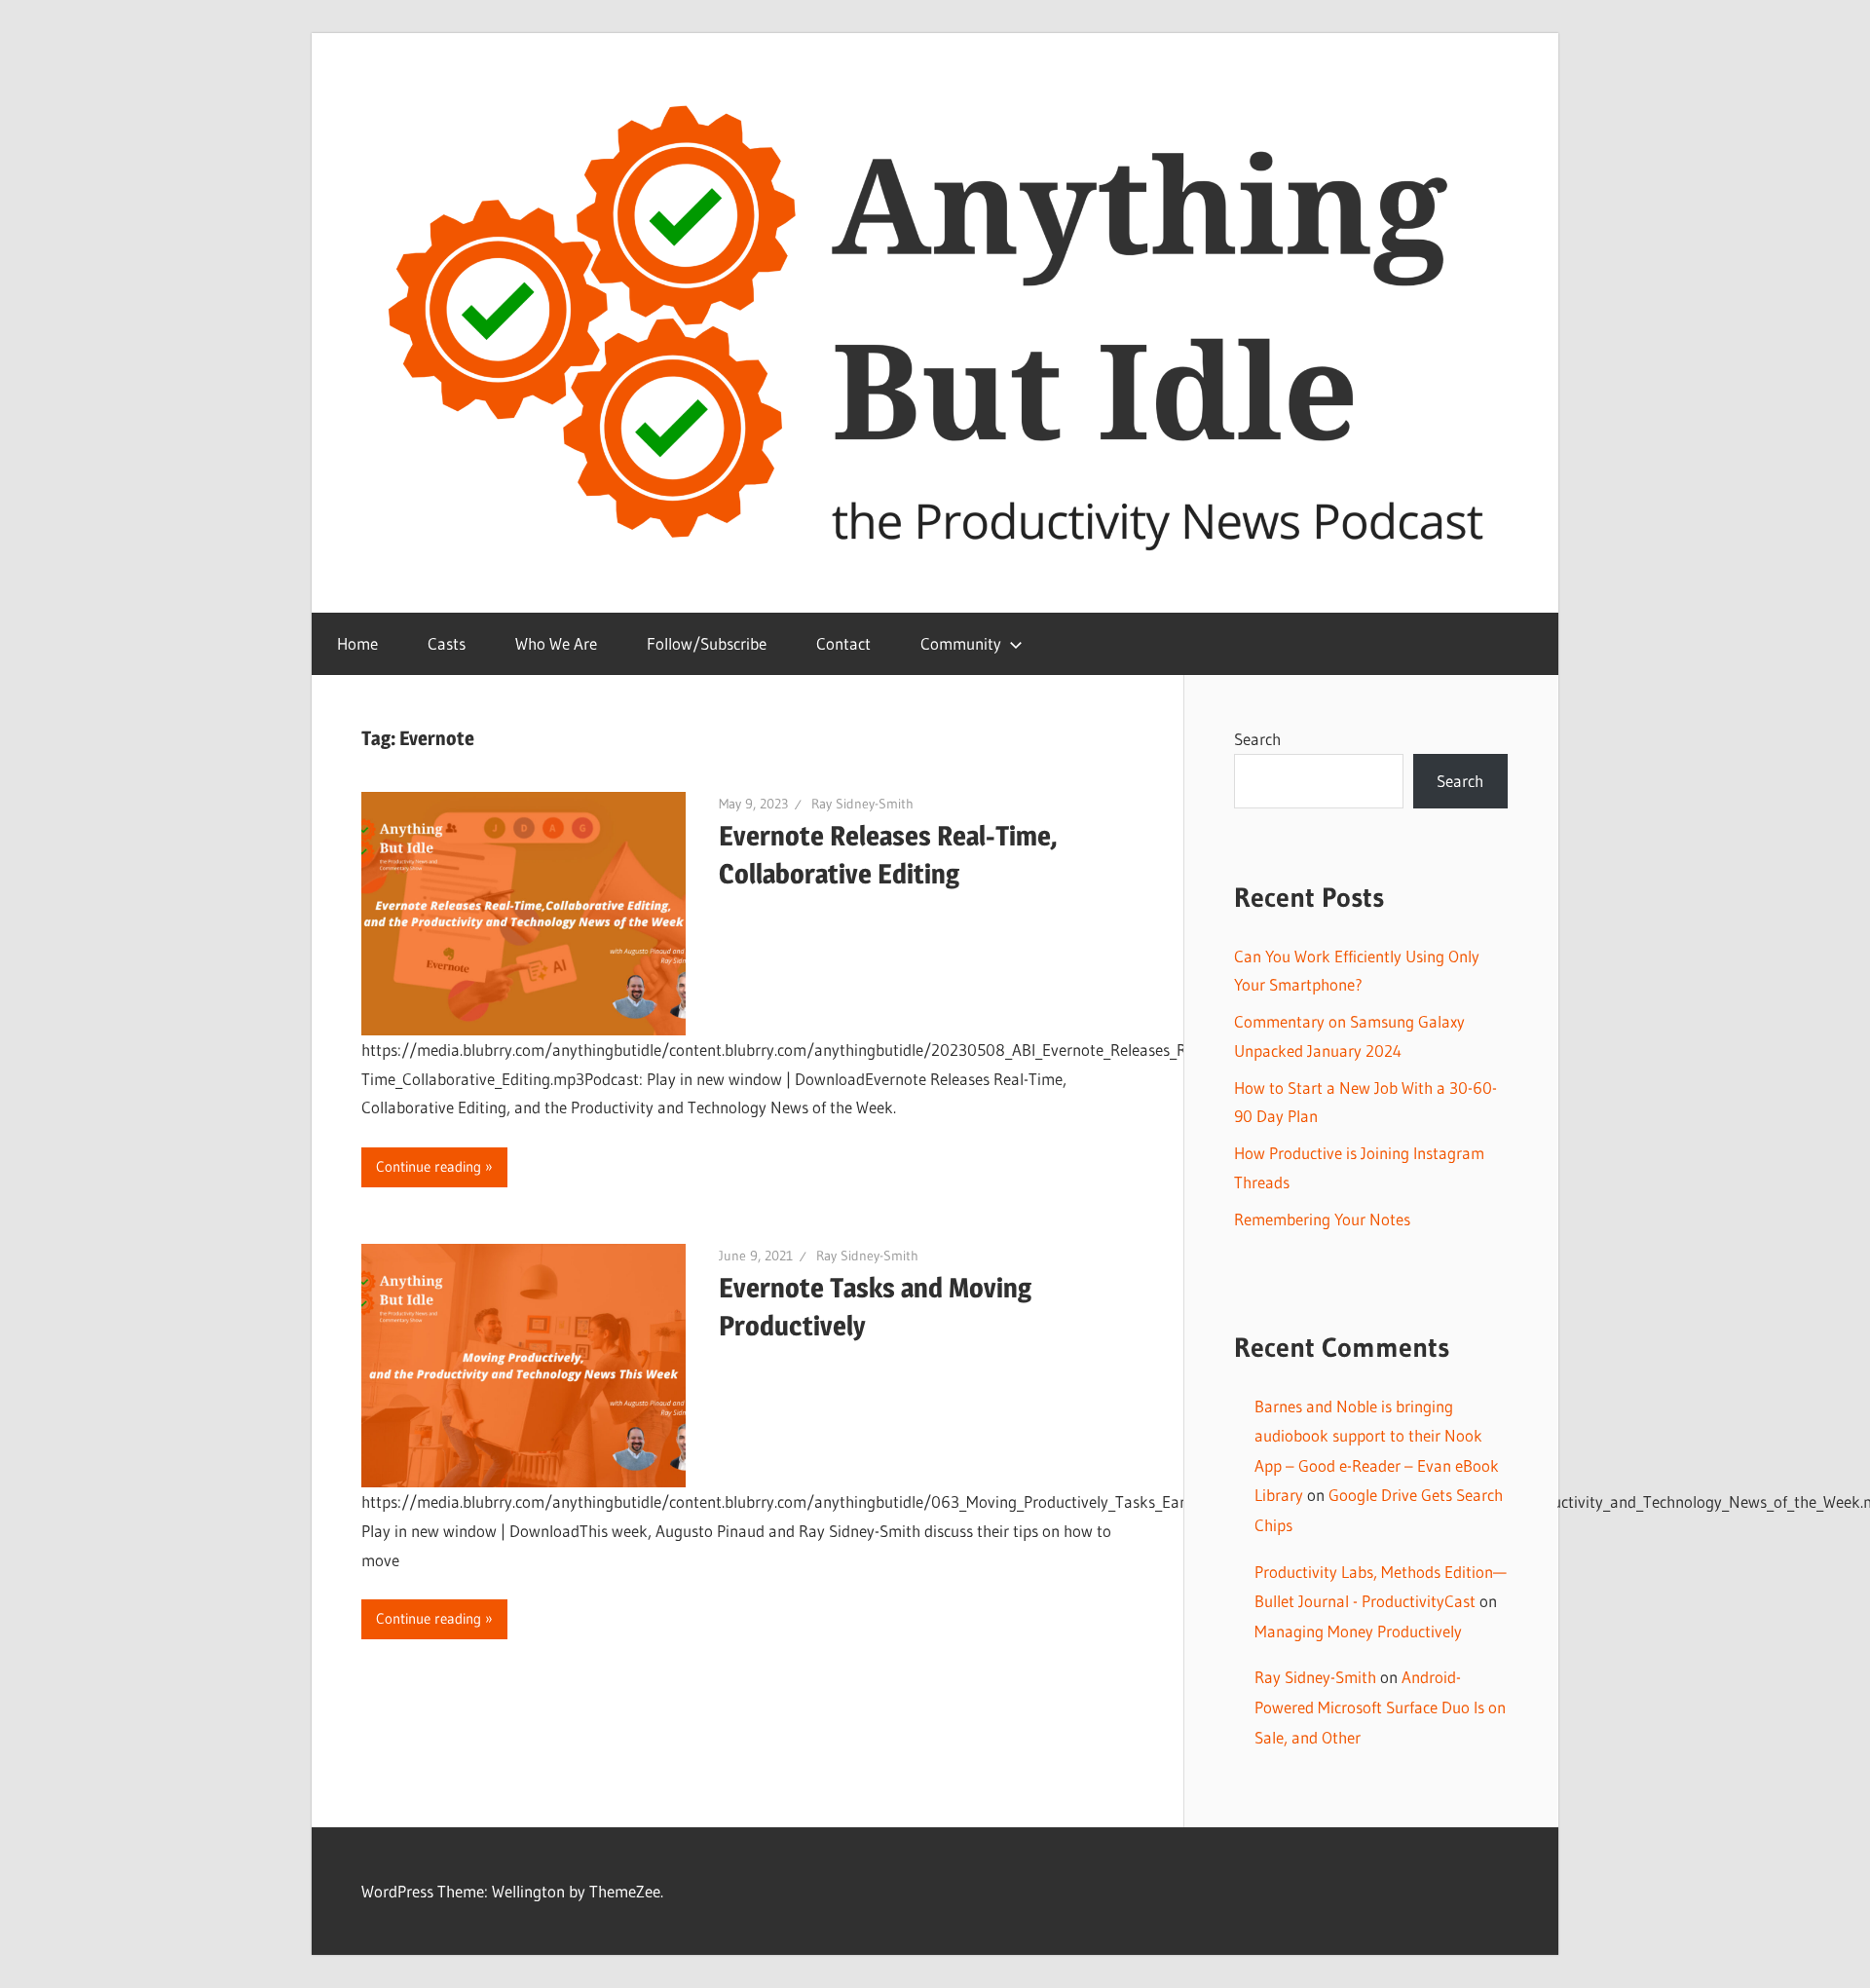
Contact (843, 643)
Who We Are (556, 643)
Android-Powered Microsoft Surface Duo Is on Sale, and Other (1380, 1707)
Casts (447, 643)
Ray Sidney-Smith (862, 804)
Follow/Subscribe (707, 643)
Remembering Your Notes (1322, 1219)
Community (961, 643)
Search (1257, 739)
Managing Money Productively (1358, 1631)
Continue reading (429, 1166)
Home (357, 643)
